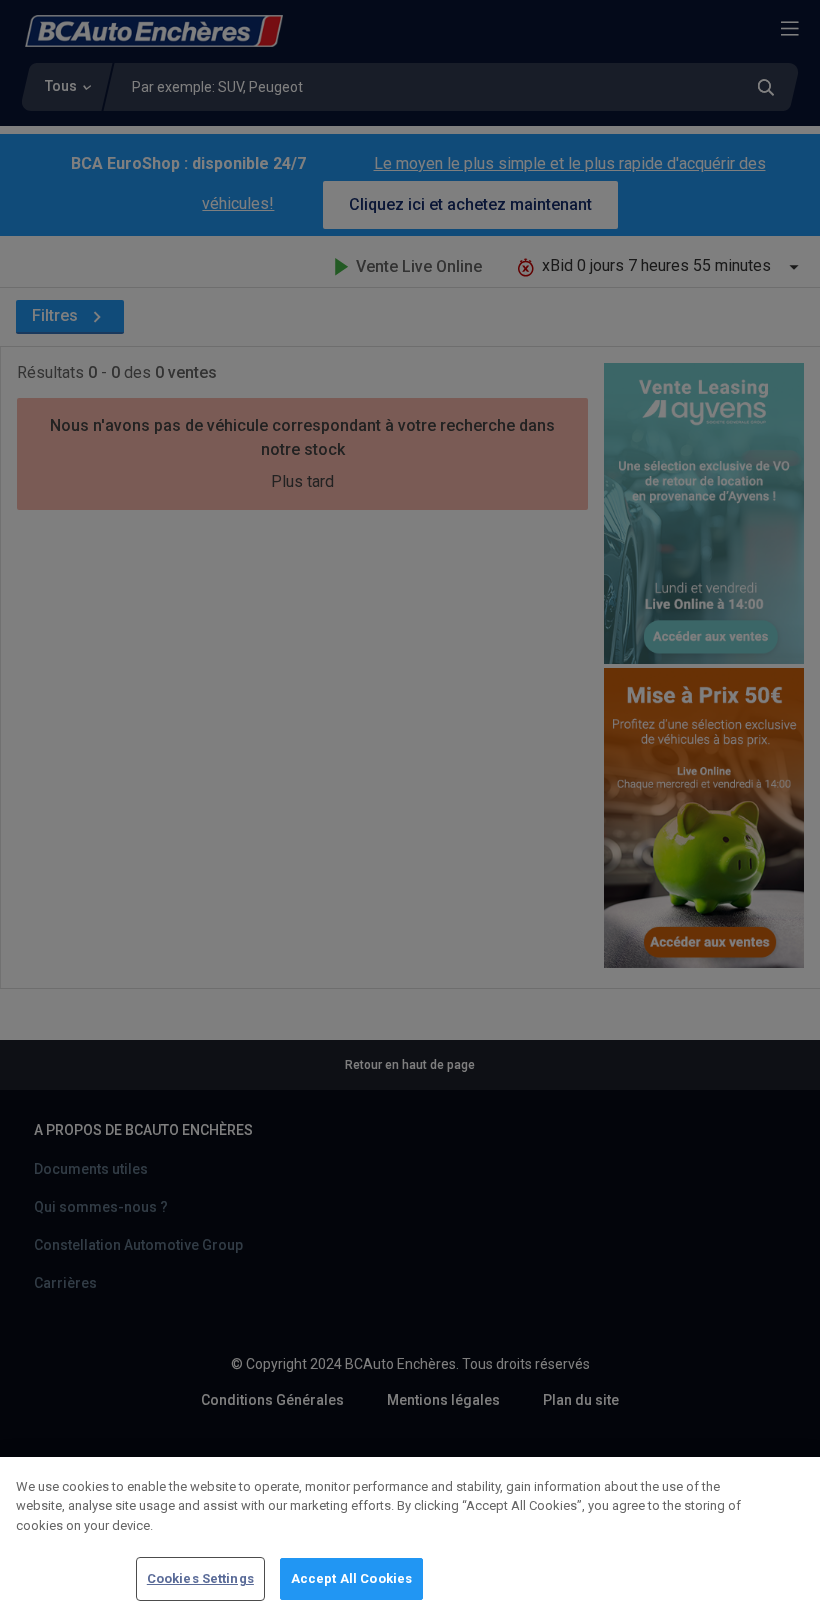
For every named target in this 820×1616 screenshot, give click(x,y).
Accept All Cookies (351, 1578)
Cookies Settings (200, 1578)
